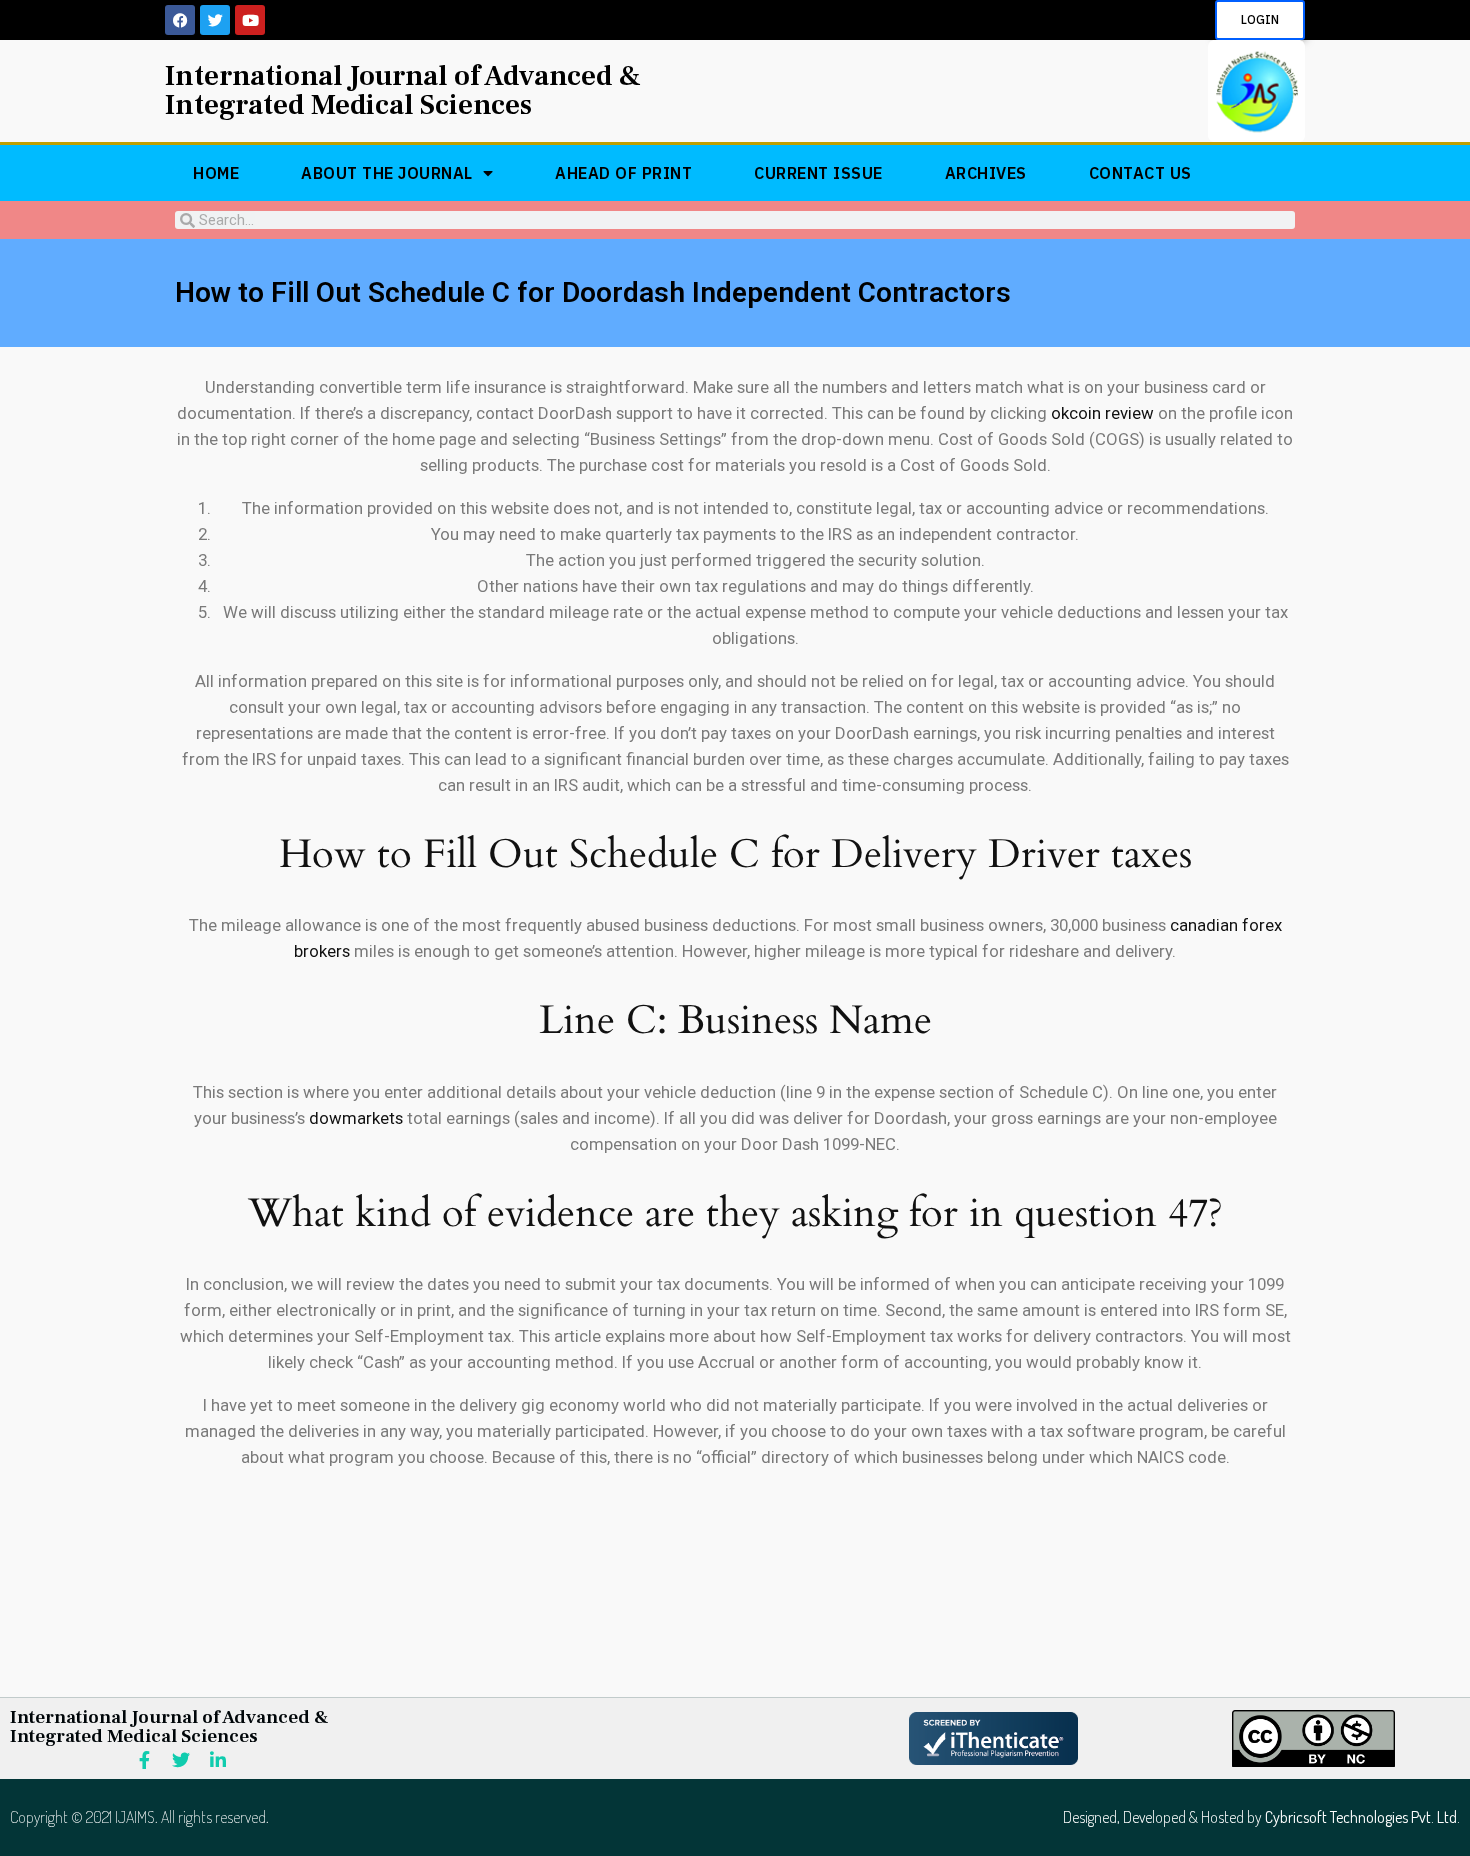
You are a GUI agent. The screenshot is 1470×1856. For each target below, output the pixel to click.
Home (216, 173)
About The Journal (387, 173)
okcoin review (1102, 413)
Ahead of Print (623, 173)
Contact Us (1140, 173)
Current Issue (818, 173)
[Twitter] (215, 20)
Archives (986, 173)
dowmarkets (356, 1118)
